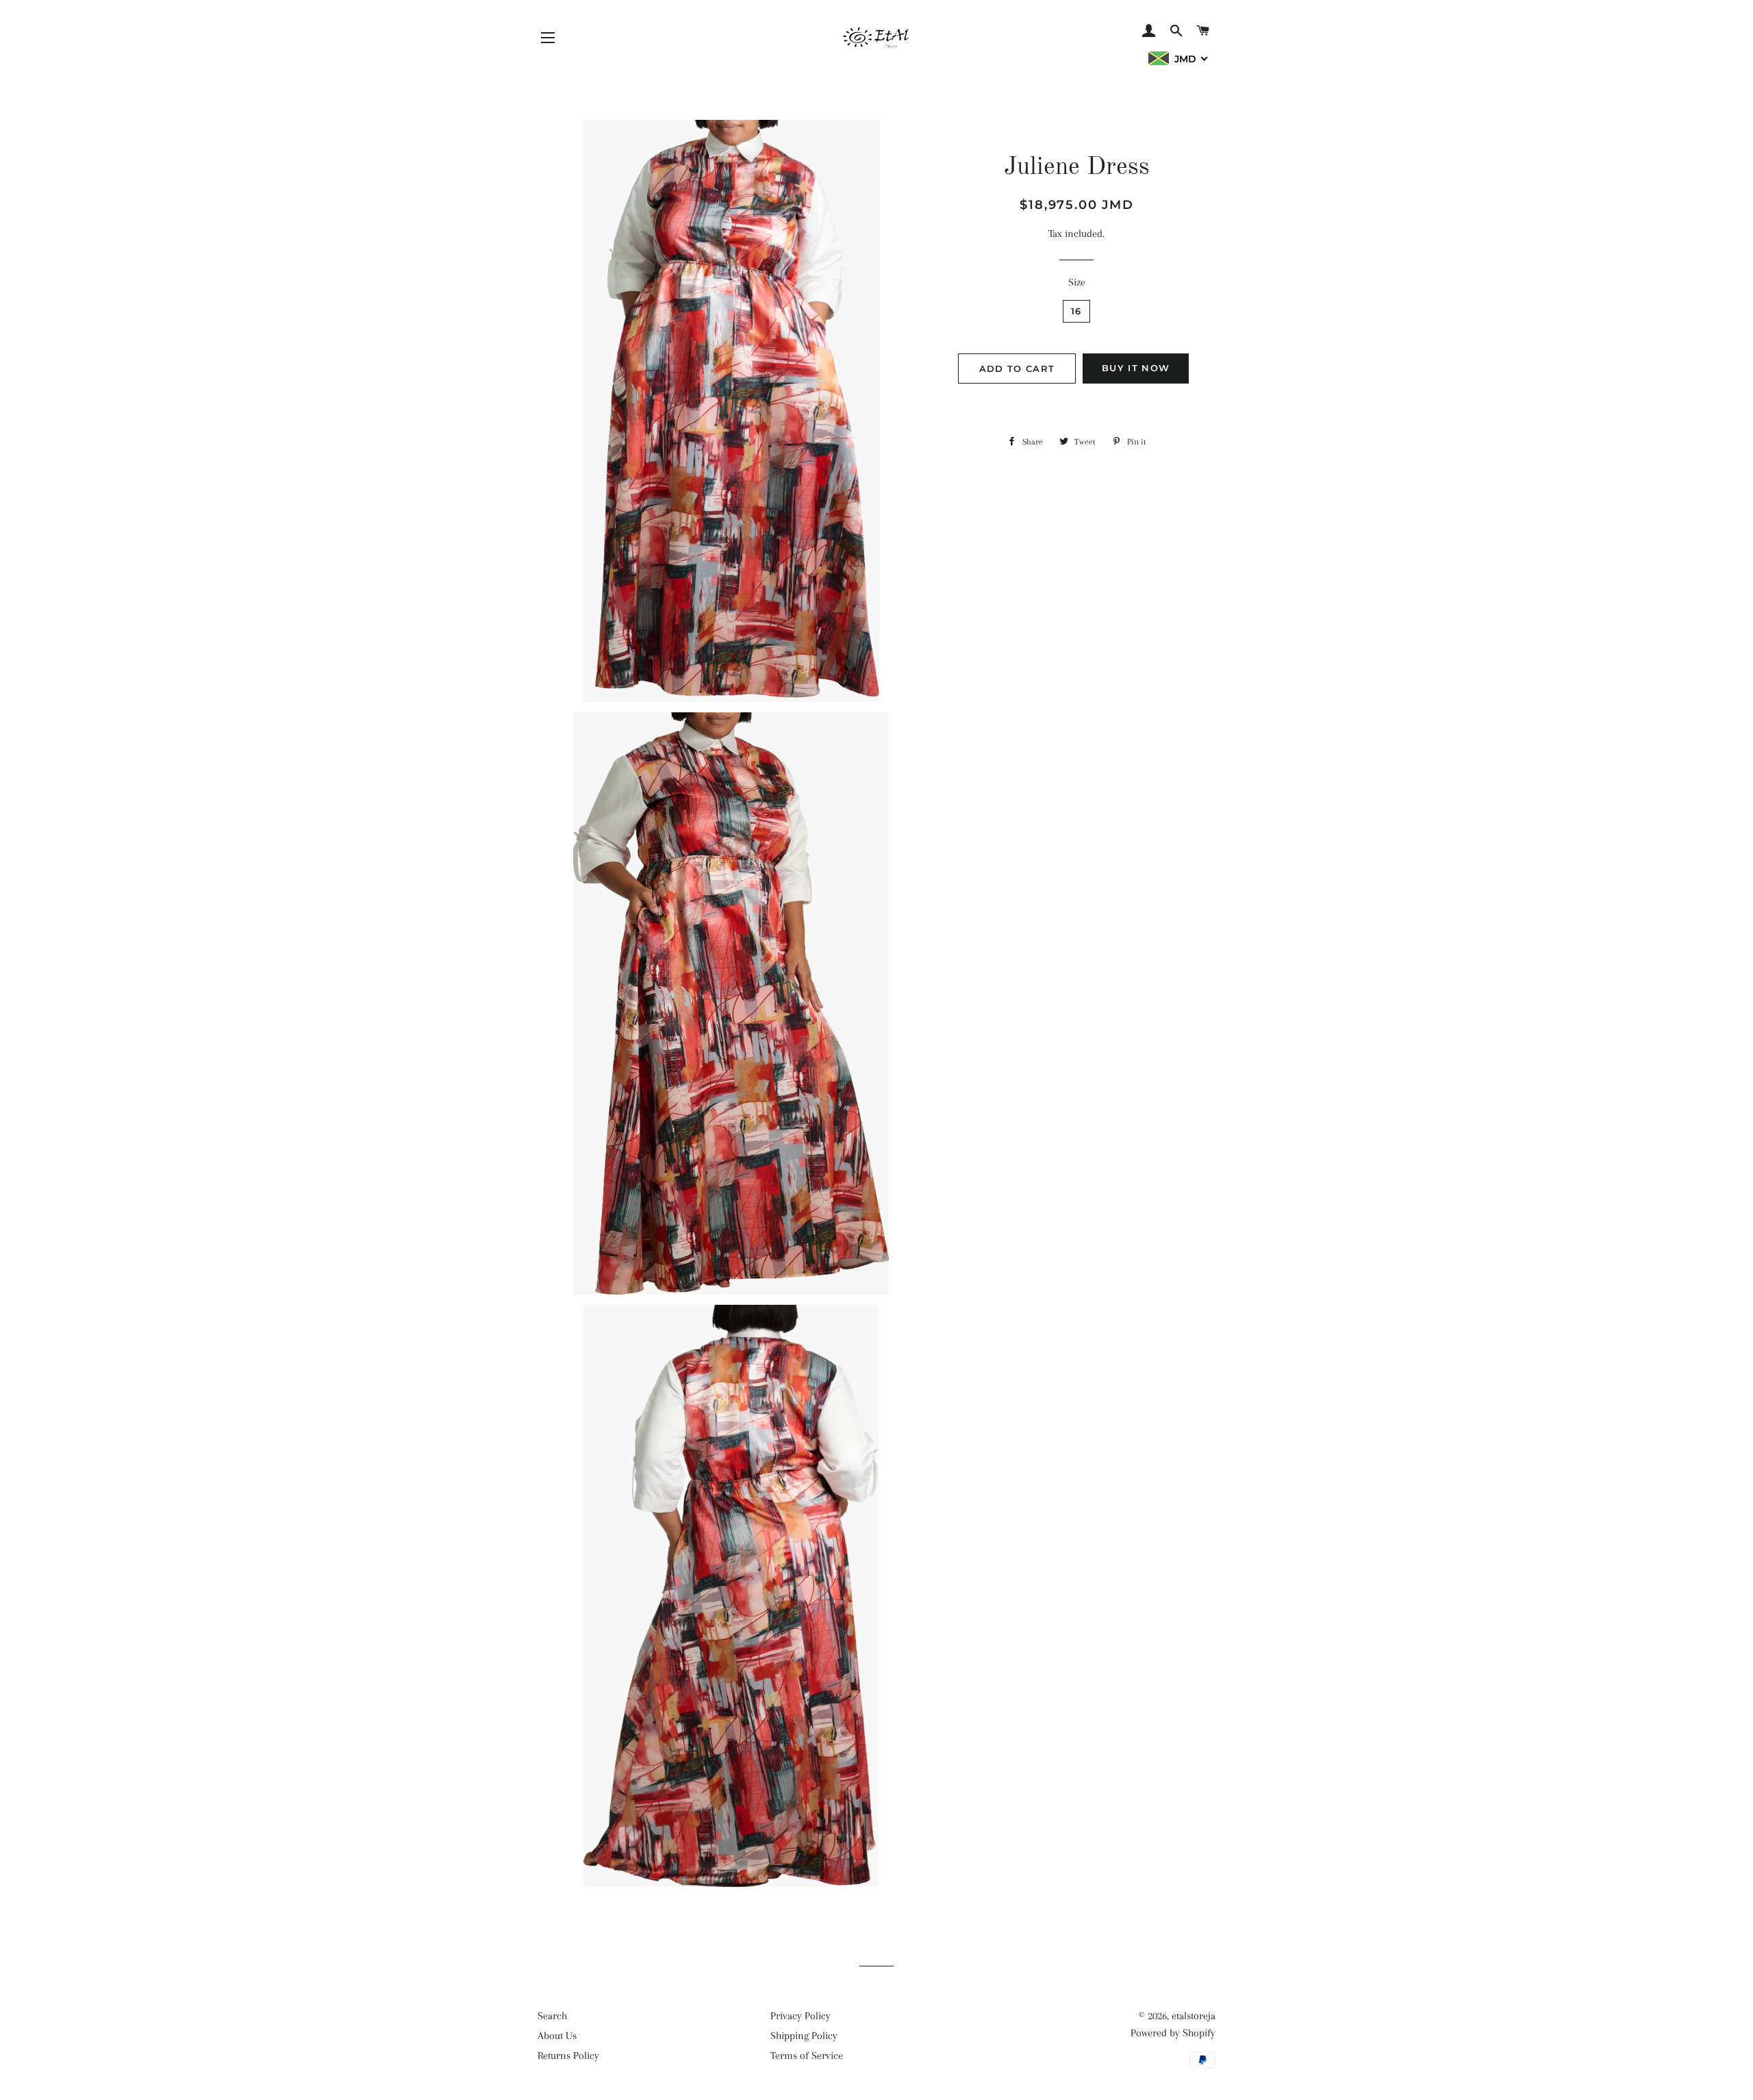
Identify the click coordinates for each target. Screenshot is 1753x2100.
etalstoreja (1194, 2016)
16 (1076, 311)
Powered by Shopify (1173, 2033)
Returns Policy (568, 2055)
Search (552, 2016)
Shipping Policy (804, 2036)
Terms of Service (807, 2055)
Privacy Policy (800, 2016)
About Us (557, 2036)
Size (1077, 282)
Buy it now (1136, 368)
